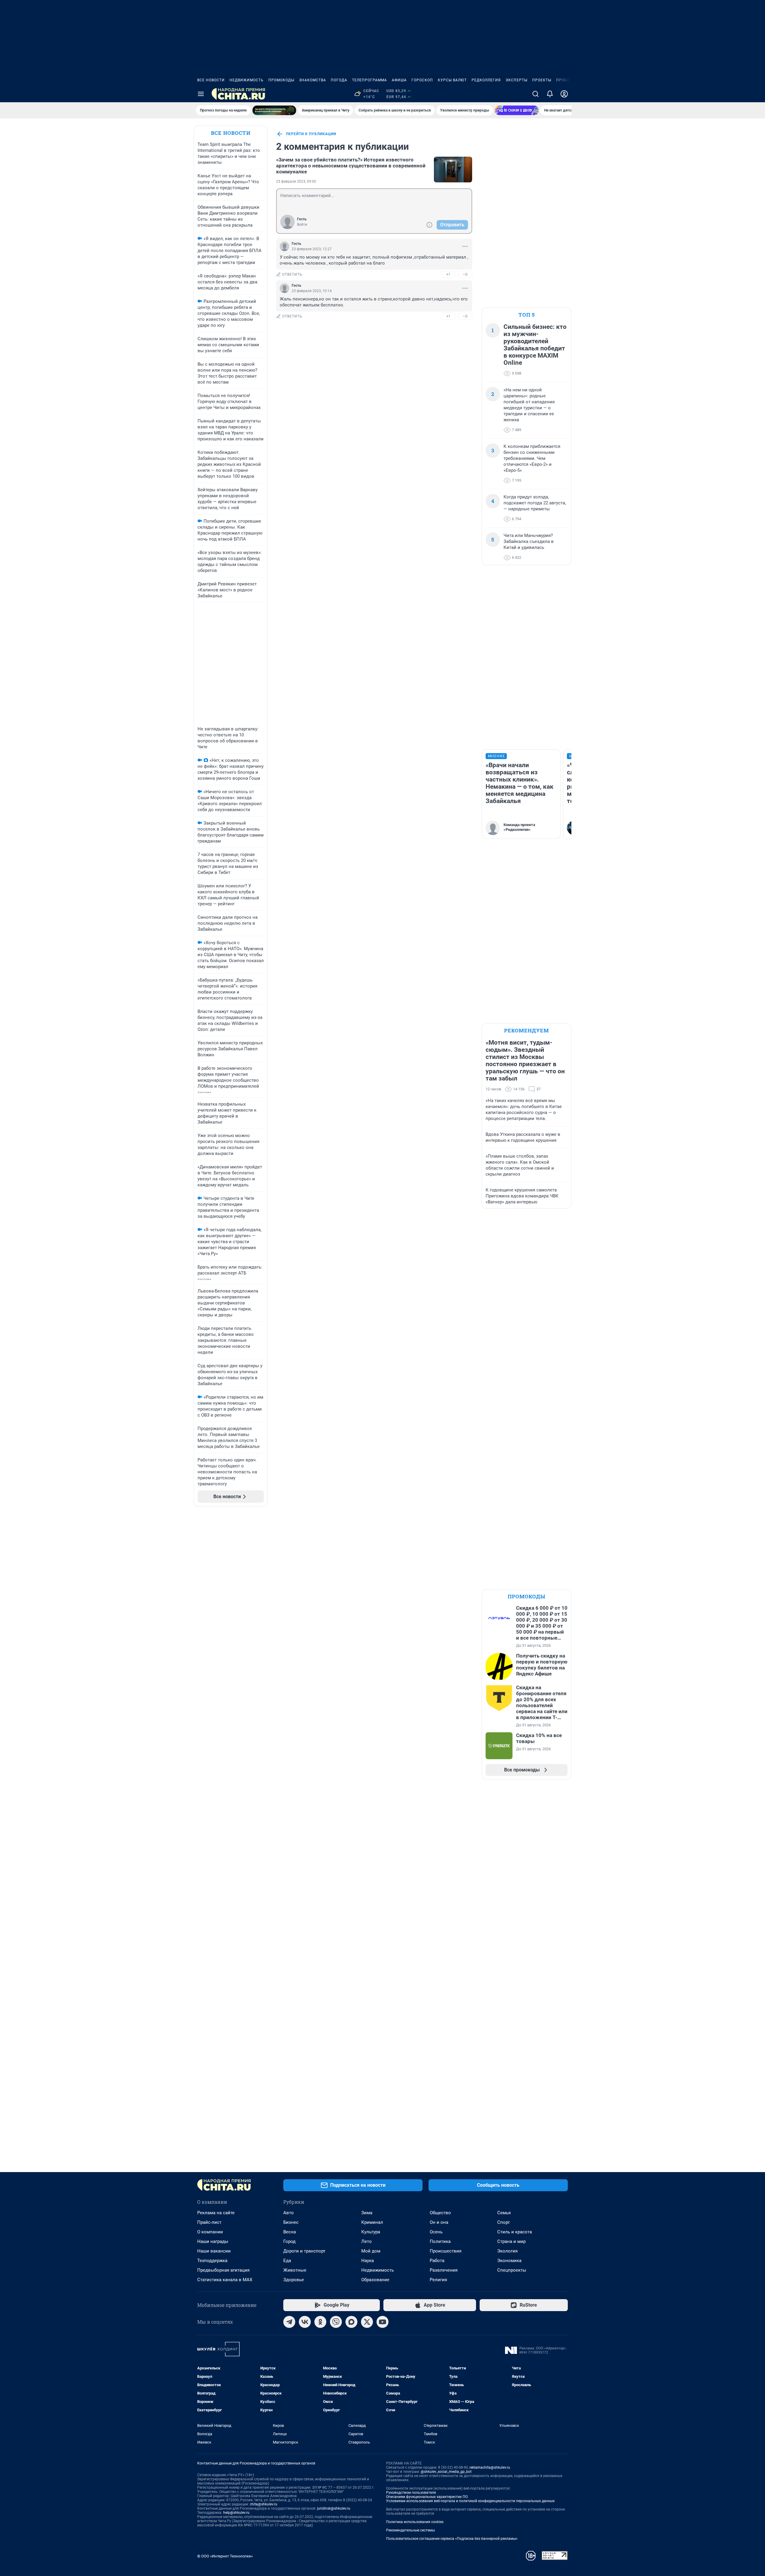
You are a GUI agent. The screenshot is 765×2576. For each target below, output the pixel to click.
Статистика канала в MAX (225, 2280)
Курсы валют (452, 80)
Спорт (504, 2222)
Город (289, 2241)
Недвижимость (247, 80)
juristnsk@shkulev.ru (334, 2508)
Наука (368, 2261)
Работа (437, 2261)
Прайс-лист (209, 2222)
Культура (371, 2232)
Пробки (564, 80)
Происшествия (446, 2251)
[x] (367, 2322)
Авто (289, 2213)
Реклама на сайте (216, 2213)
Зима (367, 2213)
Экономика (509, 2261)
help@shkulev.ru (236, 2513)
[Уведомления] (550, 94)
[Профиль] (564, 94)
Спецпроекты (512, 2270)
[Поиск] (535, 94)
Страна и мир (511, 2241)
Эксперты (517, 80)
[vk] (305, 2322)
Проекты (542, 80)
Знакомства (313, 80)
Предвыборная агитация (223, 2270)
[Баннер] (274, 110)
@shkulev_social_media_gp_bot (446, 2472)
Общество (440, 2213)
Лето (367, 2241)
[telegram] (289, 2322)
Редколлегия (486, 80)
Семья (504, 2213)
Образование (375, 2280)
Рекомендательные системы (410, 2530)
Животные (295, 2270)
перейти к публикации (311, 134)
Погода (339, 80)
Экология (507, 2251)
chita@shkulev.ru (264, 2504)
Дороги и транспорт (304, 2251)
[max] (351, 2322)
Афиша (399, 80)
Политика (440, 2241)
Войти (302, 225)
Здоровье (294, 2280)
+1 (448, 274)
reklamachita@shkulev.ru (490, 2467)
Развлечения (444, 2270)
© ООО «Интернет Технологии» (225, 2556)
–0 (465, 274)
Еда (287, 2261)
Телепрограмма (370, 80)
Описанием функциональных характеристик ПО (427, 2497)
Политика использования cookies (415, 2522)
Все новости (211, 80)
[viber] (336, 2322)
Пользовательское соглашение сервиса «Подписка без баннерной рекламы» (452, 2539)
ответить (292, 274)
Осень (436, 2232)
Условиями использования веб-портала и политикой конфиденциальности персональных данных (470, 2501)
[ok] (320, 2322)
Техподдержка (212, 2261)
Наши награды (213, 2241)
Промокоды (281, 80)
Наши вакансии (214, 2251)
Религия (438, 2280)
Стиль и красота (515, 2232)
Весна (290, 2232)
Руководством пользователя (411, 2493)
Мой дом (371, 2251)
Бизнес (291, 2222)
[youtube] (382, 2322)
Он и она (439, 2222)
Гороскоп (422, 80)
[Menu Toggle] (201, 94)
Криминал (372, 2222)
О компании (210, 2232)
